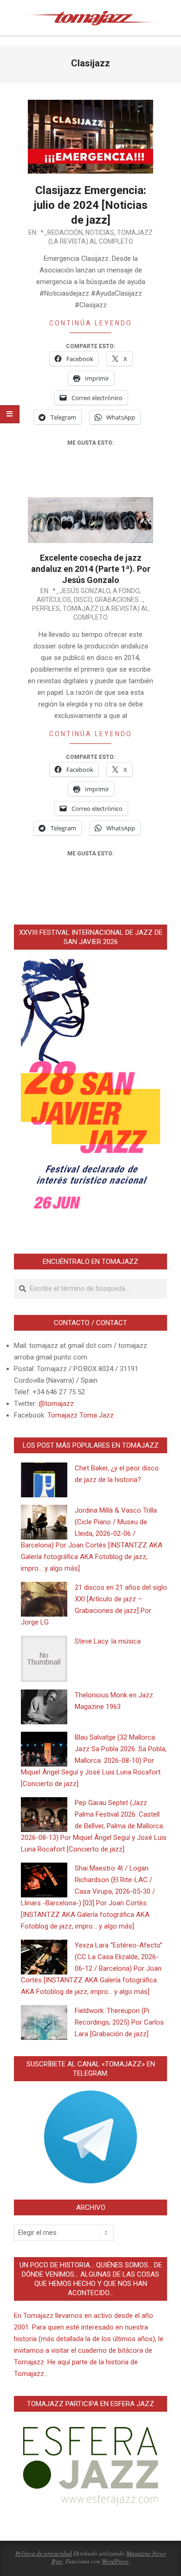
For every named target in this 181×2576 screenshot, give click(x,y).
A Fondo (126, 591)
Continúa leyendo (91, 323)
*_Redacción (61, 233)
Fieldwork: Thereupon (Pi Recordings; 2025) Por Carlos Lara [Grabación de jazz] (119, 2022)
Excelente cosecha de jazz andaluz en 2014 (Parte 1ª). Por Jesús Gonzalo (91, 569)
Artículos (54, 600)
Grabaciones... (119, 600)
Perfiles (46, 608)
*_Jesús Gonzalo (81, 591)
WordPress (115, 2561)
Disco (83, 600)
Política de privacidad (44, 2553)
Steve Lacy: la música (108, 1641)
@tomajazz (56, 1404)
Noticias (100, 233)
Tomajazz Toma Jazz (81, 1415)
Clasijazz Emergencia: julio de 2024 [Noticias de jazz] (91, 205)
